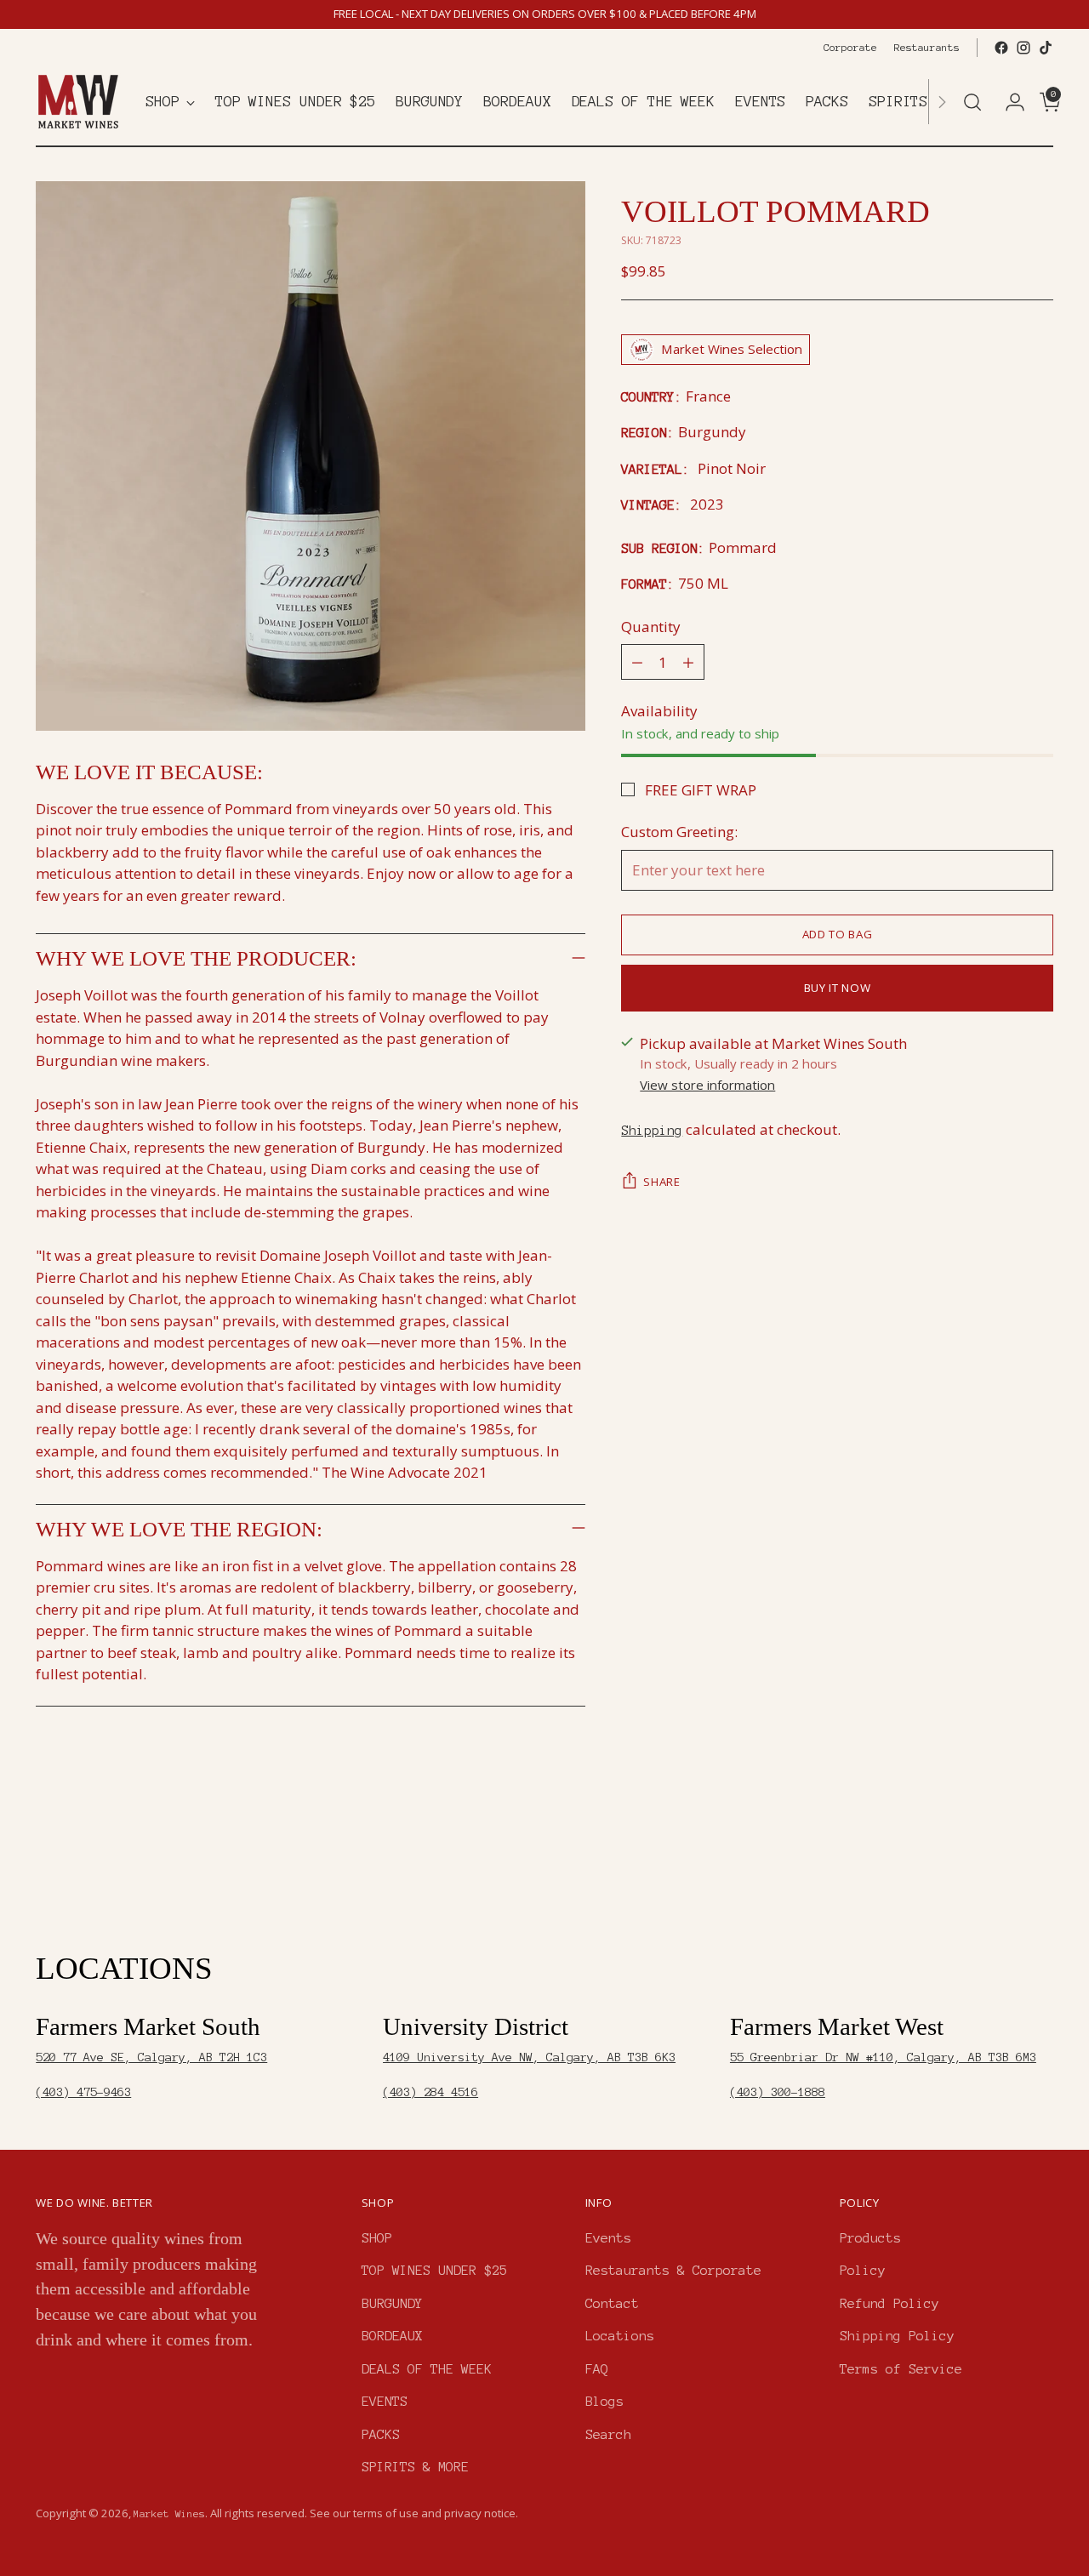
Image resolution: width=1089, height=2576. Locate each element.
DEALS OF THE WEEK (427, 2369)
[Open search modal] (972, 102)
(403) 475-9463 (83, 2092)
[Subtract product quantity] (637, 662)
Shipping (652, 1130)
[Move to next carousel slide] (1039, 1859)
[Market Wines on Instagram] (1023, 48)
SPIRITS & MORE (415, 2467)
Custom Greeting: (679, 832)
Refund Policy (889, 2303)
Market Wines (169, 2513)
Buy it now (838, 988)
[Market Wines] (78, 102)
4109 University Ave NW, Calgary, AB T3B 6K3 (529, 2057)
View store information (707, 1085)
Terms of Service (901, 2369)
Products (870, 2238)
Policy (863, 2270)
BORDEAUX (392, 2336)
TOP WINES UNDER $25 (434, 2270)
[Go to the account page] (1008, 102)
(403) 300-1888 (778, 2092)
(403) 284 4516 (430, 2092)
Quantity (651, 627)
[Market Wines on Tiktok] (1046, 48)
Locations (620, 2336)
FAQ (597, 2369)
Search (608, 2434)
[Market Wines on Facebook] (1001, 48)
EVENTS (385, 2401)
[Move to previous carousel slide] (1000, 1860)
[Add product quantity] (688, 662)
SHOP (377, 2238)
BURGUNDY (392, 2303)
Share (661, 1182)
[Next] (942, 102)
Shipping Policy (897, 2336)
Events (608, 2238)
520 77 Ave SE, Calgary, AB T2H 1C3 (151, 2057)
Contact (612, 2303)
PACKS (381, 2434)
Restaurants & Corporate (673, 2270)
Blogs (604, 2401)
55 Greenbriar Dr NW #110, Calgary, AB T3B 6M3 (883, 2057)
